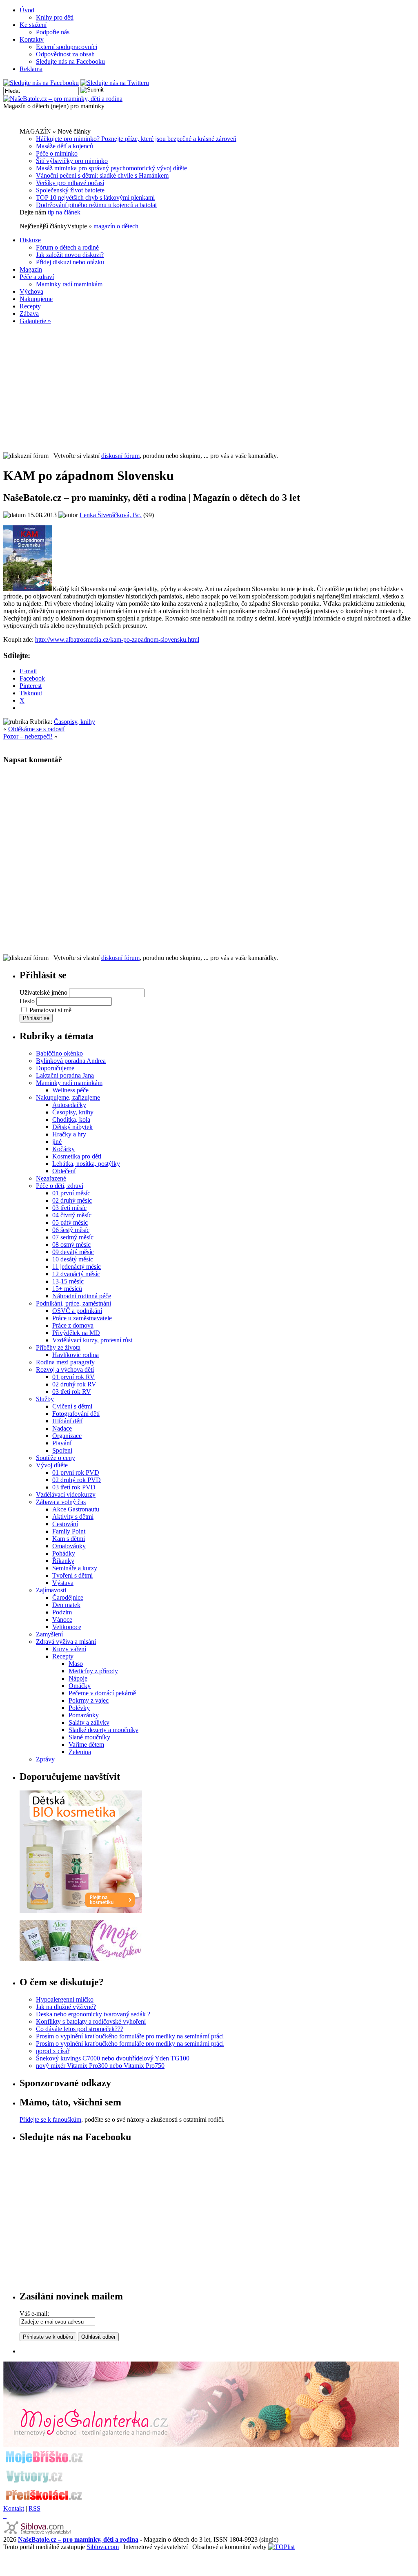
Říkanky (63, 1561)
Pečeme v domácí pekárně (102, 1693)
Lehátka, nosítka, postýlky (86, 1164)
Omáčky (80, 1686)
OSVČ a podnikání (77, 1311)
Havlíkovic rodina (76, 1355)
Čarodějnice (68, 1597)
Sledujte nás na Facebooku (70, 61)
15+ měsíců (67, 1289)
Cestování (65, 1524)
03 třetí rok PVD (74, 1487)
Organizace (67, 1436)
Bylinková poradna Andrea (71, 1061)
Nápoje (78, 1678)
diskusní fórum (120, 456)
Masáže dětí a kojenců (64, 146)
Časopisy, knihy (74, 722)
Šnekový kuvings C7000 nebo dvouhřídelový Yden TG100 (113, 2058)
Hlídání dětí (67, 1421)
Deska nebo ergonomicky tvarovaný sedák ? (93, 2014)
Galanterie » (35, 321)
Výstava (63, 1583)
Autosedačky (69, 1105)
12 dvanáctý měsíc (76, 1274)
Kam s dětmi (69, 1539)
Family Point (69, 1531)
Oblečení (64, 1171)
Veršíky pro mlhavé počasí (70, 183)
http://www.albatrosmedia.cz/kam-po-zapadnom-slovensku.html (117, 640)
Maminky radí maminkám (69, 284)
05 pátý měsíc (70, 1222)
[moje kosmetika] (81, 1959)
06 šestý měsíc (71, 1230)
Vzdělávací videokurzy (66, 1494)
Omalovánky (69, 1546)
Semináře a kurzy (75, 1568)
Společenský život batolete (70, 190)
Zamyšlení (49, 1634)
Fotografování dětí (76, 1414)
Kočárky (63, 1149)
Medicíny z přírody (93, 1671)
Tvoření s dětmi (72, 1575)
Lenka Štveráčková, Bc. (111, 515)
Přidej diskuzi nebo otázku (70, 262)
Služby (45, 1399)
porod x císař (53, 2051)
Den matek (66, 1605)
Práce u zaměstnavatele (82, 1318)
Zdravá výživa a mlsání (66, 1642)
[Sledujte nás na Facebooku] (41, 83)
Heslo (27, 1001)
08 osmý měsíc (71, 1244)
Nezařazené (51, 1178)
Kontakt (14, 2508)
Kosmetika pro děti (77, 1156)
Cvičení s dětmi (72, 1406)
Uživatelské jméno (43, 992)
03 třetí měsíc (69, 1208)
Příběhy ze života (58, 1347)
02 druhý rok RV (74, 1384)
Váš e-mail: (34, 2314)
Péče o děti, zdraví (60, 1186)
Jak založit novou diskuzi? (70, 255)
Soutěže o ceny (56, 1458)
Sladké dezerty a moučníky (103, 1730)
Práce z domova (73, 1325)
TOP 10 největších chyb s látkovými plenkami (95, 198)
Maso (76, 1664)
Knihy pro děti (55, 17)
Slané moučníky (89, 1737)
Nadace (62, 1428)
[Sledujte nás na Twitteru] (115, 83)
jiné (57, 1142)
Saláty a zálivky (89, 1722)
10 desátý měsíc (73, 1259)
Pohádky (64, 1553)
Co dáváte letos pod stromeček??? (80, 2029)
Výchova (31, 291)
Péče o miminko (57, 153)
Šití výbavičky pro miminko (72, 161)
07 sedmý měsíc (73, 1237)
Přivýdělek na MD (76, 1333)
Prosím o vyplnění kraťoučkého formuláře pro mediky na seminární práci (130, 2036)
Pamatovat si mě (50, 1010)
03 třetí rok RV (72, 1392)
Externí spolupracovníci (67, 47)
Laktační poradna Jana (65, 1075)
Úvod (27, 10)
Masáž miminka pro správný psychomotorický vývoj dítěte (111, 168)
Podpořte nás (53, 32)
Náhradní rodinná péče (82, 1296)
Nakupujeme (36, 299)
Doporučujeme (55, 1068)
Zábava (29, 314)
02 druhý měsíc (72, 1200)
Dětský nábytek (72, 1127)
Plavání (62, 1443)
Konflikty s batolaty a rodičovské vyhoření (91, 2021)
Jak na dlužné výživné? (66, 2007)
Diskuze (30, 240)
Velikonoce (67, 1627)
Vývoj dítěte (52, 1465)
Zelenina (80, 1752)
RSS (34, 2508)
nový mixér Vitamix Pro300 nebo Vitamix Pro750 (100, 2066)
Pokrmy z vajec (89, 1700)
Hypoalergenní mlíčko (65, 1999)
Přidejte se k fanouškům (50, 2120)
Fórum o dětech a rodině (67, 247)
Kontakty (32, 39)
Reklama (31, 69)
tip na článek (64, 212)
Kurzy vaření (69, 1649)
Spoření (62, 1450)
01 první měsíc (71, 1193)
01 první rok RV (73, 1377)
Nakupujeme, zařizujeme (68, 1097)
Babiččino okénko (59, 1053)
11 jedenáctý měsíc (77, 1267)
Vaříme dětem (86, 1744)
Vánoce (62, 1619)
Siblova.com (103, 2547)
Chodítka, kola (71, 1119)
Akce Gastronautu (76, 1509)
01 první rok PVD (76, 1472)
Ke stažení (33, 25)
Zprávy (45, 1759)
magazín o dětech (116, 226)
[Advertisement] (209, 388)
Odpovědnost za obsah (65, 54)
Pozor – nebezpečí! (28, 736)
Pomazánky (84, 1715)
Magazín (31, 269)
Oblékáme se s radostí (36, 729)
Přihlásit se (36, 1018)
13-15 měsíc (68, 1281)
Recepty (30, 306)
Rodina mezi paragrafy (65, 1362)
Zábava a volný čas (61, 1502)
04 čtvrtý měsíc (72, 1215)
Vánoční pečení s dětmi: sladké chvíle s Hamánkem (102, 175)
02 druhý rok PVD (77, 1480)
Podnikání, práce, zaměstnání (73, 1303)
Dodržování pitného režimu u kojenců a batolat (96, 205)
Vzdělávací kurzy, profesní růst (92, 1340)
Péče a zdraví (37, 277)
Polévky (79, 1708)
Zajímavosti (51, 1590)
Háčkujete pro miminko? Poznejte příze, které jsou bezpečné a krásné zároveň (136, 139)
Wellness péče (70, 1090)
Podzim (62, 1612)
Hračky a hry (69, 1134)
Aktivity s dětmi (73, 1517)
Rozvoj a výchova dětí (65, 1369)
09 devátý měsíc (73, 1252)
